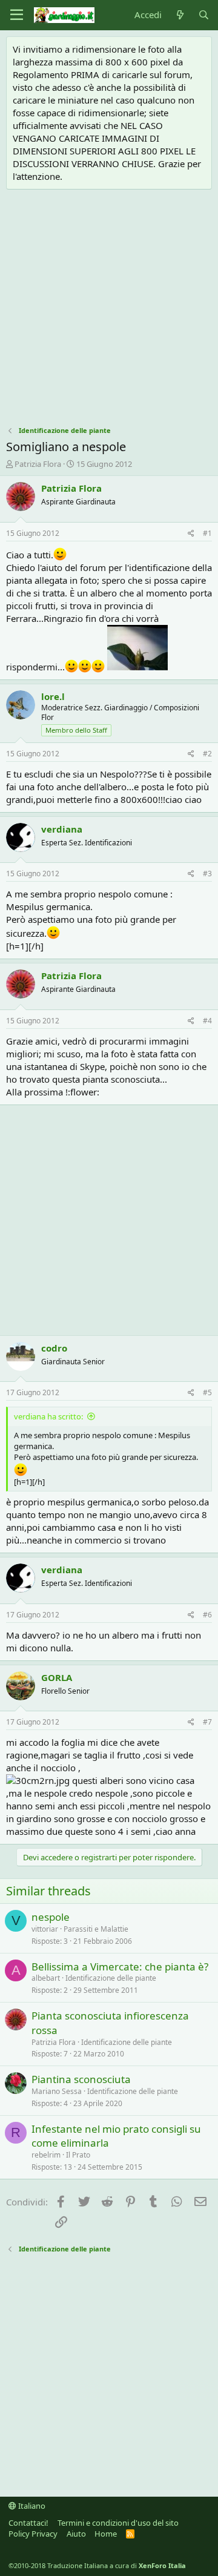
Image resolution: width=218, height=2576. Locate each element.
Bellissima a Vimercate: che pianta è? (120, 1967)
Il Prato (78, 2155)
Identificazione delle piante (111, 1978)
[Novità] (180, 15)
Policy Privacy (33, 2534)
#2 (207, 754)
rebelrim (46, 2155)
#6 (207, 1615)
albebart (46, 1978)
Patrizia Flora (38, 464)
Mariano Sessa (57, 2091)
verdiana (62, 829)
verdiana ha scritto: (48, 1416)
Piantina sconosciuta (81, 2079)
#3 (207, 874)
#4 (207, 1021)
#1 (207, 533)
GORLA (57, 1677)
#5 (207, 1392)
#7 (207, 1722)
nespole (51, 1917)
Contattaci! (28, 2523)
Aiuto (76, 2534)
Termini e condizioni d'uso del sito (118, 2523)
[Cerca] (204, 15)
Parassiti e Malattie (96, 1929)
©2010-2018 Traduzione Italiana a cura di (97, 2565)
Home (106, 2534)
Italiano (31, 2506)
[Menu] (17, 15)
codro (54, 1348)
